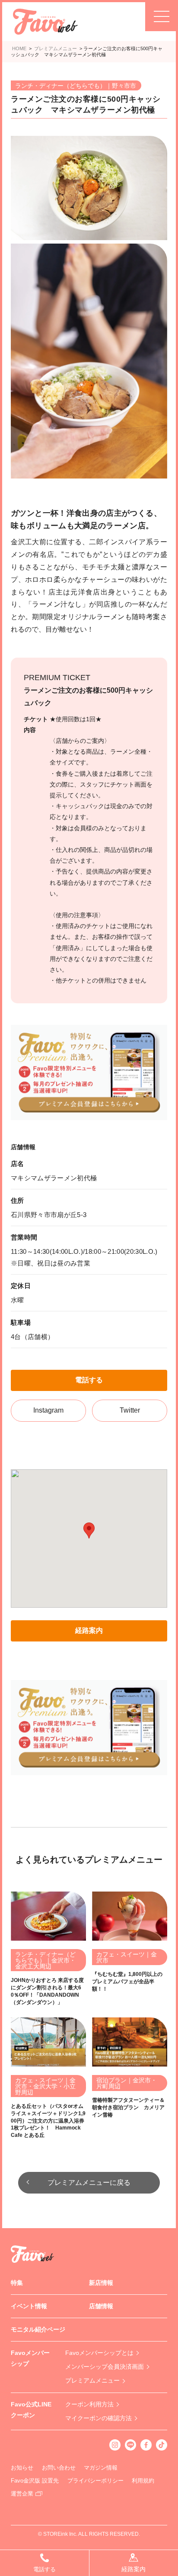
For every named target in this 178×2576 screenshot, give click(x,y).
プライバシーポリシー (95, 2481)
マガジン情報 (101, 2468)
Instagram (48, 1410)
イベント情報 (29, 2306)
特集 (17, 2283)
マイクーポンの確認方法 (99, 2418)
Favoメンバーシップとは (99, 2353)
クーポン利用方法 (89, 2404)
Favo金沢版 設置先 (35, 2481)
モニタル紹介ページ (38, 2329)
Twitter (130, 1410)
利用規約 (143, 2481)
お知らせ (22, 2468)
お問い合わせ (59, 2468)
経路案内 (89, 1630)
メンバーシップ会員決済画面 (105, 2367)
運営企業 (22, 2494)
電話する (89, 1380)
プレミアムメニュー (92, 2380)
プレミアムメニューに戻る (89, 2183)
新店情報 (101, 2283)
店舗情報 (101, 2306)
